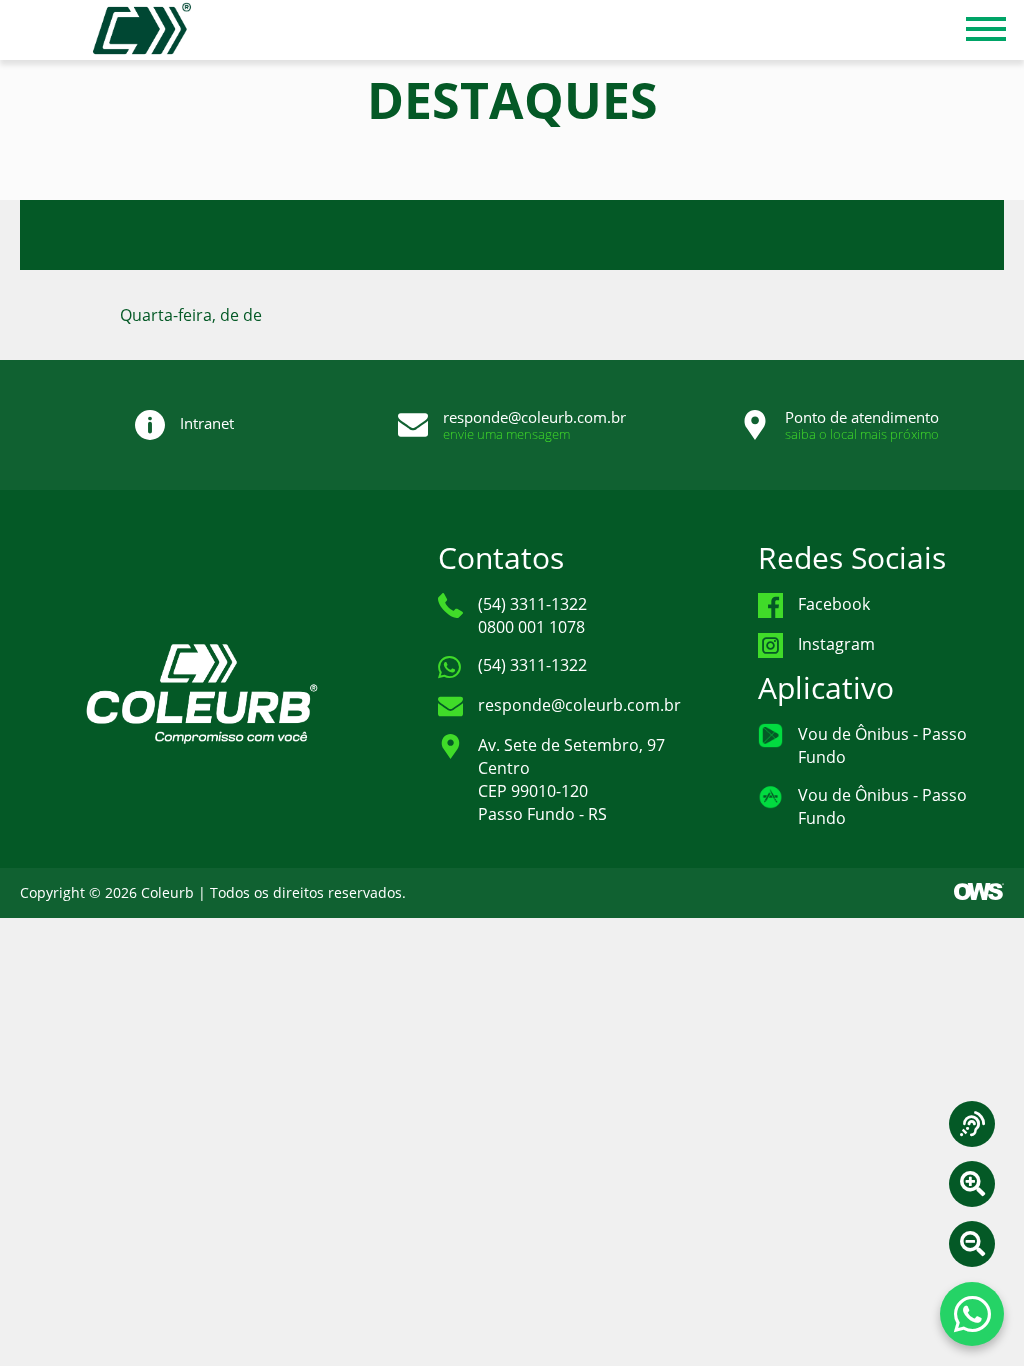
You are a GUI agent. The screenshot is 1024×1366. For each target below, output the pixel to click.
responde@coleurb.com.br (534, 417)
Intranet (207, 423)
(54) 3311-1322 (532, 665)
